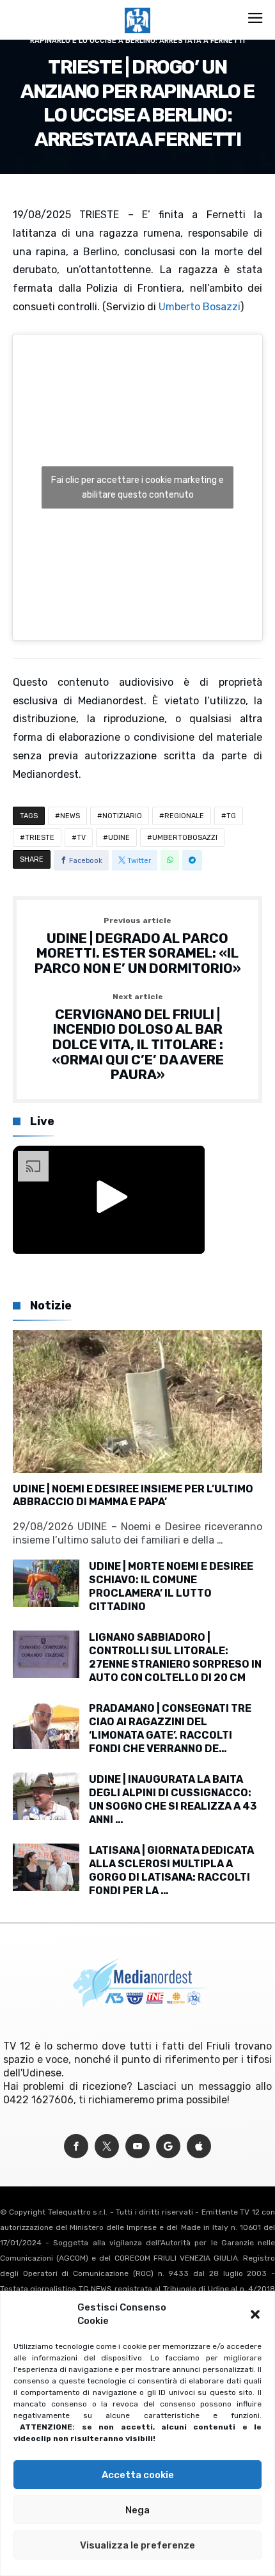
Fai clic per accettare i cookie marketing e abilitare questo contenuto (137, 487)
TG (231, 816)
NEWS (70, 816)
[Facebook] (76, 2146)
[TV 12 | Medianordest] (137, 8)
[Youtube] (137, 2146)
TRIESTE (40, 838)
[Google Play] (168, 2146)
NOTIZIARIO (122, 816)
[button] (255, 2314)
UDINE (119, 838)
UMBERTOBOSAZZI (185, 838)
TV (81, 838)
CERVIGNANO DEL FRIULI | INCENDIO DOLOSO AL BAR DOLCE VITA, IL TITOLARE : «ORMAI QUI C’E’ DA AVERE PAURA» (138, 1038)
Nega (137, 2510)
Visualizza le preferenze (137, 2545)
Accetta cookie (138, 2475)
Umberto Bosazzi (200, 307)
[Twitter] (107, 2146)
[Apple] (199, 2146)
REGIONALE (184, 816)
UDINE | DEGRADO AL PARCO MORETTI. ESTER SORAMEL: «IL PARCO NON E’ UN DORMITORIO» (138, 946)
